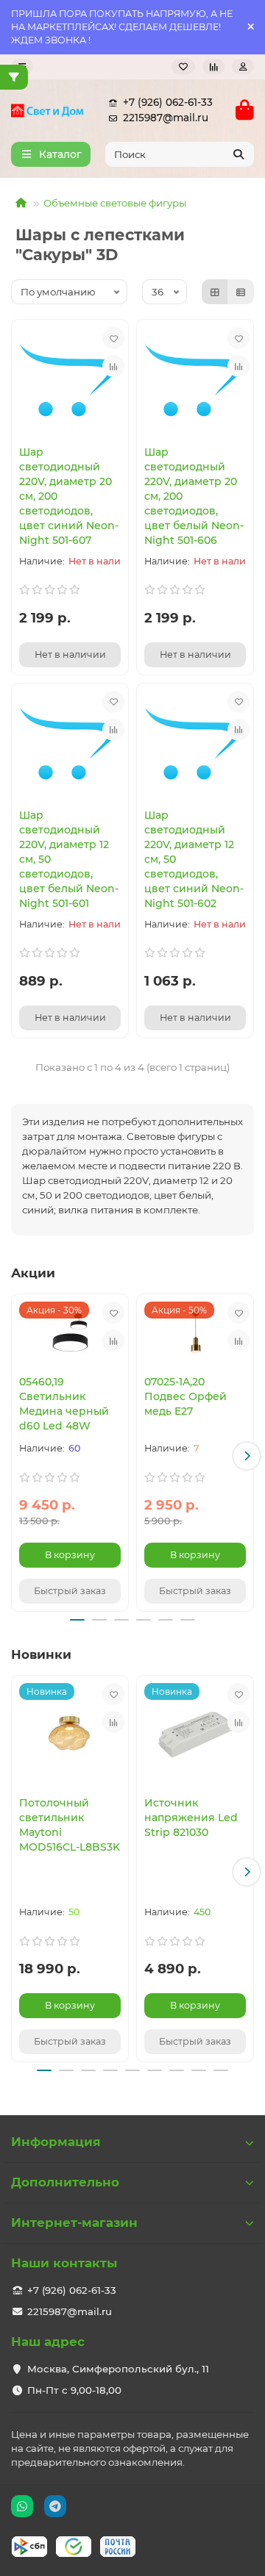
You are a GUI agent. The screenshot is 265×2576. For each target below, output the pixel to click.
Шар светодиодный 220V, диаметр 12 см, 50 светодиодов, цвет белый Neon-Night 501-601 (69, 859)
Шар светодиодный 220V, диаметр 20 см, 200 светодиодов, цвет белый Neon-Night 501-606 (194, 496)
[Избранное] (183, 67)
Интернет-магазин (74, 2222)
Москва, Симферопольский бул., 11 (118, 2369)
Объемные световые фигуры (115, 203)
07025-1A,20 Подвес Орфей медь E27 (185, 1396)
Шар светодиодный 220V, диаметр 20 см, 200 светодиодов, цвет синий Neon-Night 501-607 (69, 496)
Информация (56, 2142)
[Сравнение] (213, 67)
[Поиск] (239, 154)
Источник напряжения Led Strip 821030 (191, 1818)
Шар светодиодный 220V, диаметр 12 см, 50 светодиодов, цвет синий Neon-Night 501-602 (194, 859)
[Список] (241, 292)
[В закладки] (113, 338)
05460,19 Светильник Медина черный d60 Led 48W (64, 1404)
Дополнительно (65, 2182)
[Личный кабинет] (243, 67)
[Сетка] (215, 292)
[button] (18, 1456)
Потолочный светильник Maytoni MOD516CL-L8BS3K (70, 1825)
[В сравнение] (113, 366)
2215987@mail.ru (166, 118)
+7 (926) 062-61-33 (168, 102)
